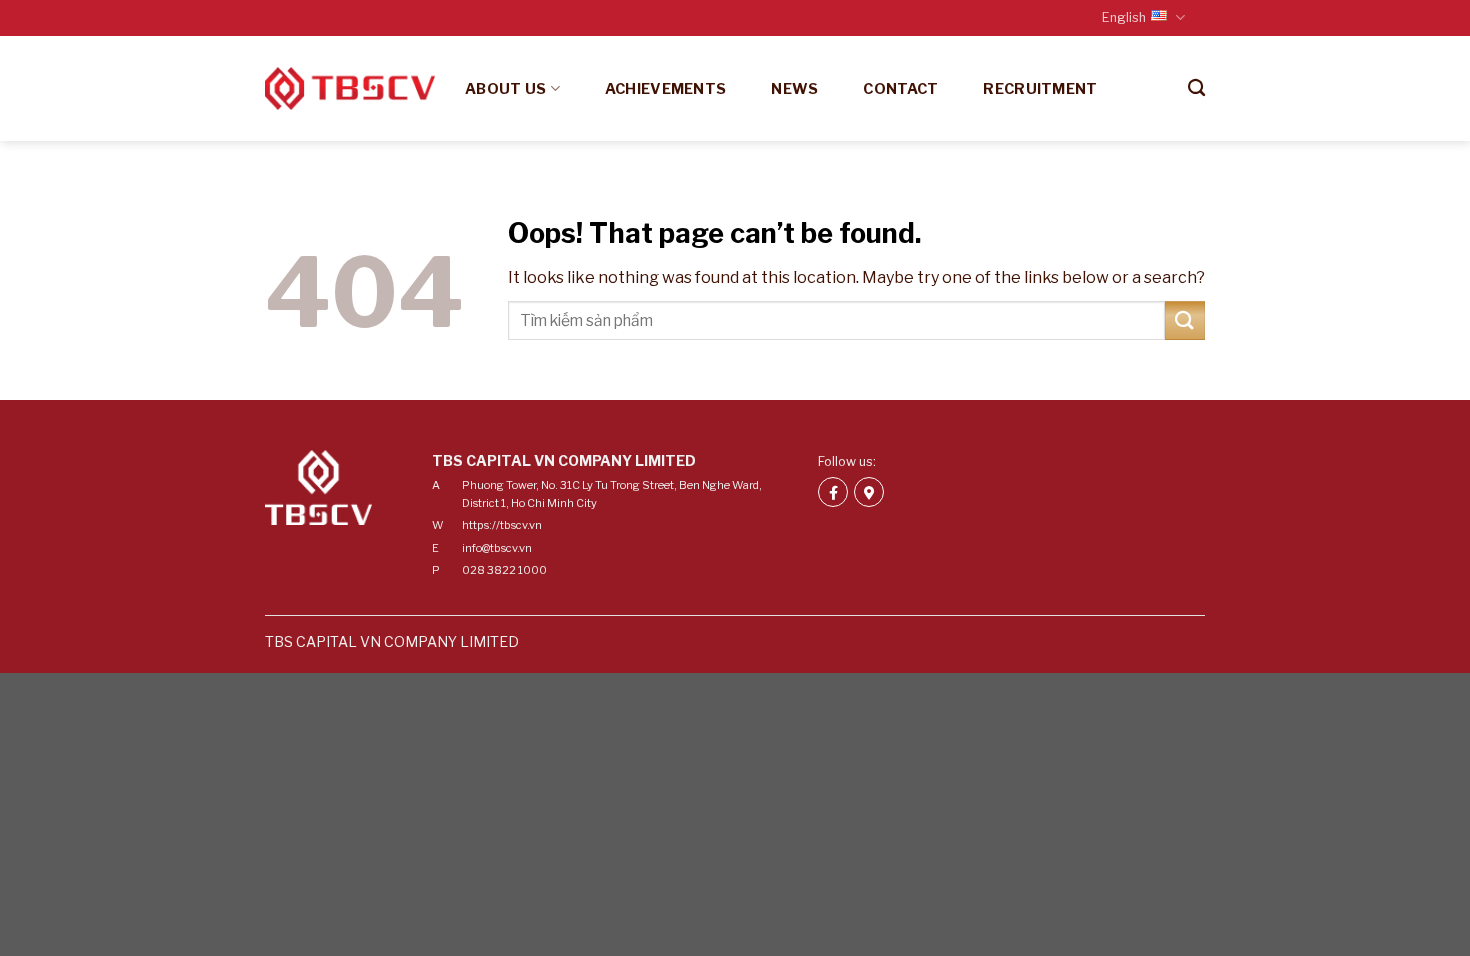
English (1124, 17)
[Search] (1196, 88)
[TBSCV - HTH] (350, 88)
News (794, 89)
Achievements (665, 89)
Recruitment (1040, 89)
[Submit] (1185, 320)
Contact (900, 89)
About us (505, 89)
